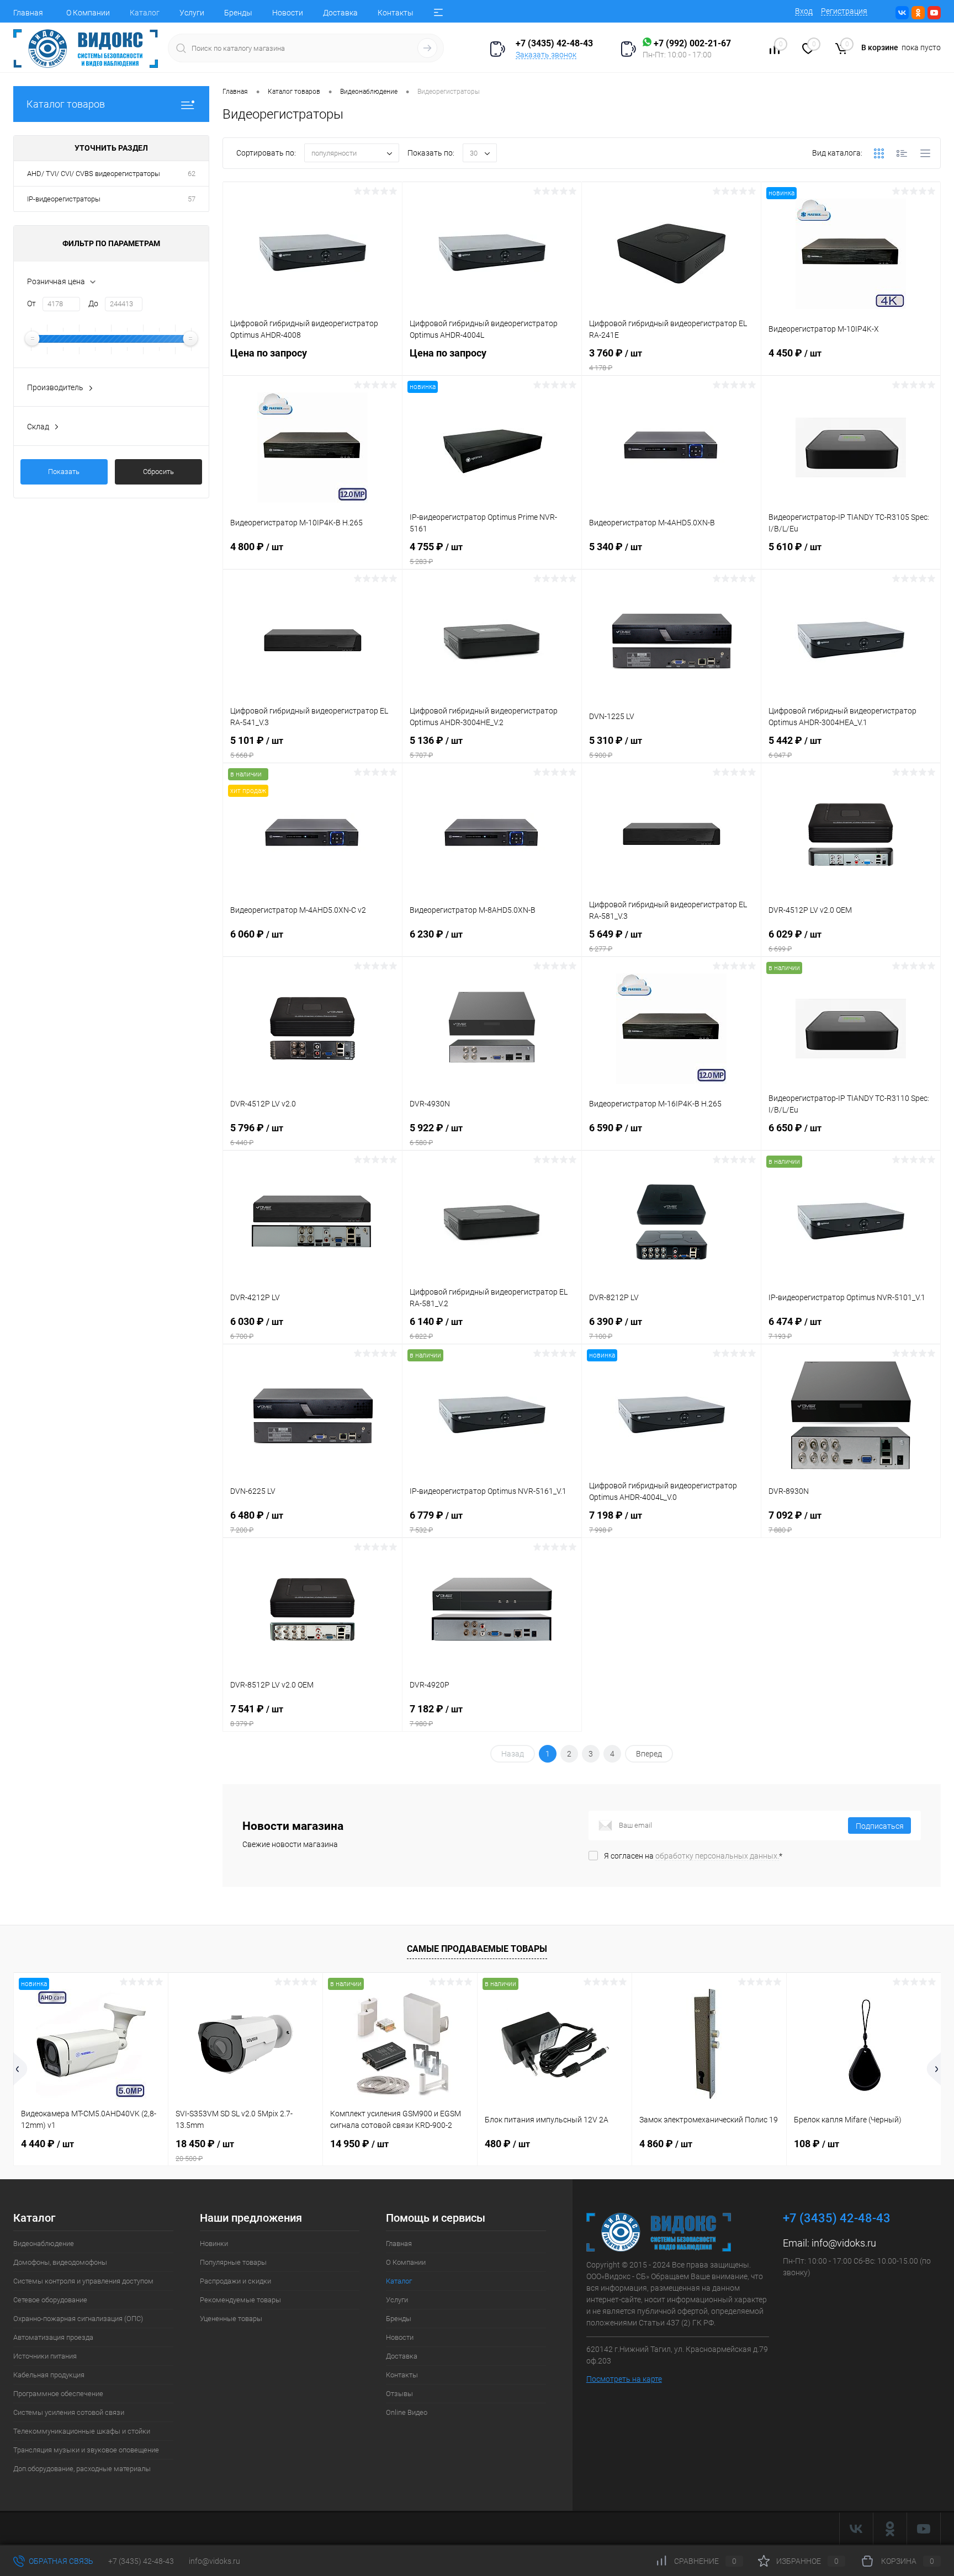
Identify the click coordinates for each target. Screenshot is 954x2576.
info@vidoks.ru (844, 2243)
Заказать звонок (546, 55)
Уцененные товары (231, 2319)
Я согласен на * (693, 1856)
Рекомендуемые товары (240, 2300)
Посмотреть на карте (624, 2379)
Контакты (396, 13)
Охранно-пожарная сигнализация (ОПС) (78, 2319)
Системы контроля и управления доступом (83, 2281)
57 (192, 199)
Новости (288, 13)
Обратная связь (60, 2561)
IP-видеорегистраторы (64, 199)
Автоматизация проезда (53, 2337)
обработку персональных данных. (717, 1856)
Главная (28, 13)
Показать (64, 472)
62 (192, 174)
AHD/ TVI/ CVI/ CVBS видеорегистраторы (94, 174)
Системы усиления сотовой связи (69, 2412)
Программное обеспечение (58, 2394)
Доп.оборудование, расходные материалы (82, 2469)
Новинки (214, 2244)
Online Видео (407, 2412)
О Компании (88, 13)
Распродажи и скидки (235, 2281)
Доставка (340, 13)
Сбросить (158, 472)
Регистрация (844, 11)
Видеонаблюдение (44, 2244)
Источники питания (45, 2356)
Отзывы (399, 2394)
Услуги (192, 13)
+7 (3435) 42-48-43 (141, 2561)
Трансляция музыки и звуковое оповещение (86, 2450)
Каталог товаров (66, 104)
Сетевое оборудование (50, 2300)
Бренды (238, 13)
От (31, 304)
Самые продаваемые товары (477, 1949)
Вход (804, 11)
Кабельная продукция (49, 2375)
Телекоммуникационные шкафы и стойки (82, 2431)
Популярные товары (233, 2262)
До (93, 304)
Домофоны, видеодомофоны (60, 2262)
